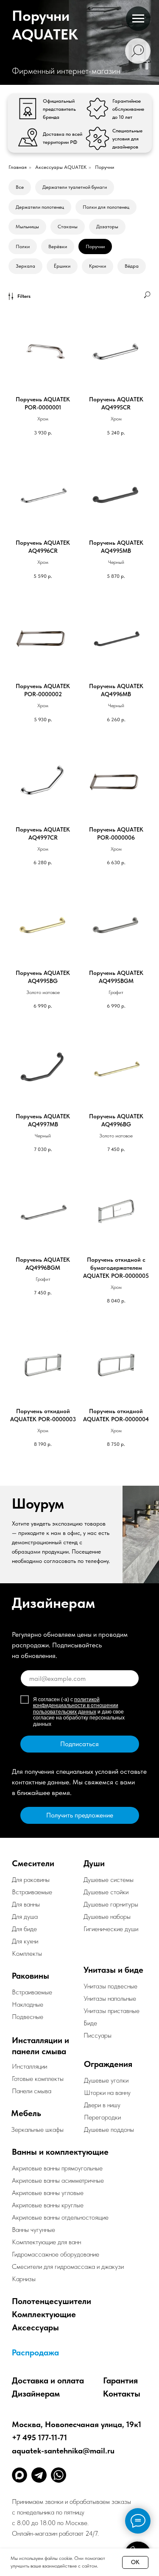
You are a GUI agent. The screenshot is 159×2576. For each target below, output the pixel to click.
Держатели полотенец (40, 207)
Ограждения (108, 2064)
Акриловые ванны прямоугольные (57, 2168)
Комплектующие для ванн (46, 2242)
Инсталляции (29, 2066)
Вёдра (132, 266)
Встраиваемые (32, 1992)
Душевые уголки (106, 2080)
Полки (23, 246)
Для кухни (25, 1941)
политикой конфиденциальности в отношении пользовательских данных (76, 1706)
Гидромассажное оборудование (56, 2254)
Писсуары (98, 2035)
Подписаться (79, 1744)
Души (94, 1863)
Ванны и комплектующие (60, 2152)
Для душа (25, 1917)
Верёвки (58, 246)
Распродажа (35, 2352)
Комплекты (27, 1953)
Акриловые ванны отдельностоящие (60, 2217)
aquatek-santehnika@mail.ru (63, 2451)
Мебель (26, 2113)
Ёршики (62, 266)
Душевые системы (109, 1880)
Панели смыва (32, 2091)
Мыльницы (27, 227)
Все (20, 187)
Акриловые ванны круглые (48, 2205)
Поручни (95, 246)
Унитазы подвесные (110, 1986)
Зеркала (25, 266)
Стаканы (68, 227)
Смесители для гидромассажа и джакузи (68, 2267)
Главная (18, 167)
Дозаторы (107, 227)
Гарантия (120, 2380)
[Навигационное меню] (138, 19)
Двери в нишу (102, 2105)
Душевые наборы (107, 1917)
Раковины (31, 1976)
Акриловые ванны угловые (48, 2193)
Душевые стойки (106, 1892)
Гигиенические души (111, 1929)
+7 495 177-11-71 (39, 2437)
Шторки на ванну (107, 2093)
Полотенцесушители (52, 2301)
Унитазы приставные (112, 2011)
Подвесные (28, 2017)
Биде (90, 2023)
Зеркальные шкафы (37, 2129)
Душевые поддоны (109, 2129)
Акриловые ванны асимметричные (58, 2180)
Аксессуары (35, 2327)
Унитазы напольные (110, 1998)
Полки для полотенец (106, 207)
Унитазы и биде (113, 1970)
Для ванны (26, 1904)
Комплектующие (44, 2314)
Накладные (28, 2004)
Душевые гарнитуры (111, 1904)
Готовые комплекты (38, 2079)
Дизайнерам (36, 2394)
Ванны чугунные (33, 2230)
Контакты (122, 2394)
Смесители (33, 1863)
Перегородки (102, 2117)
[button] (80, 1815)
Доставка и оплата (48, 2380)
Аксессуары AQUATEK (61, 167)
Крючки (98, 266)
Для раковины (31, 1880)
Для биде (24, 1929)
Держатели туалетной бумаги (75, 187)
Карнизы (24, 2279)
